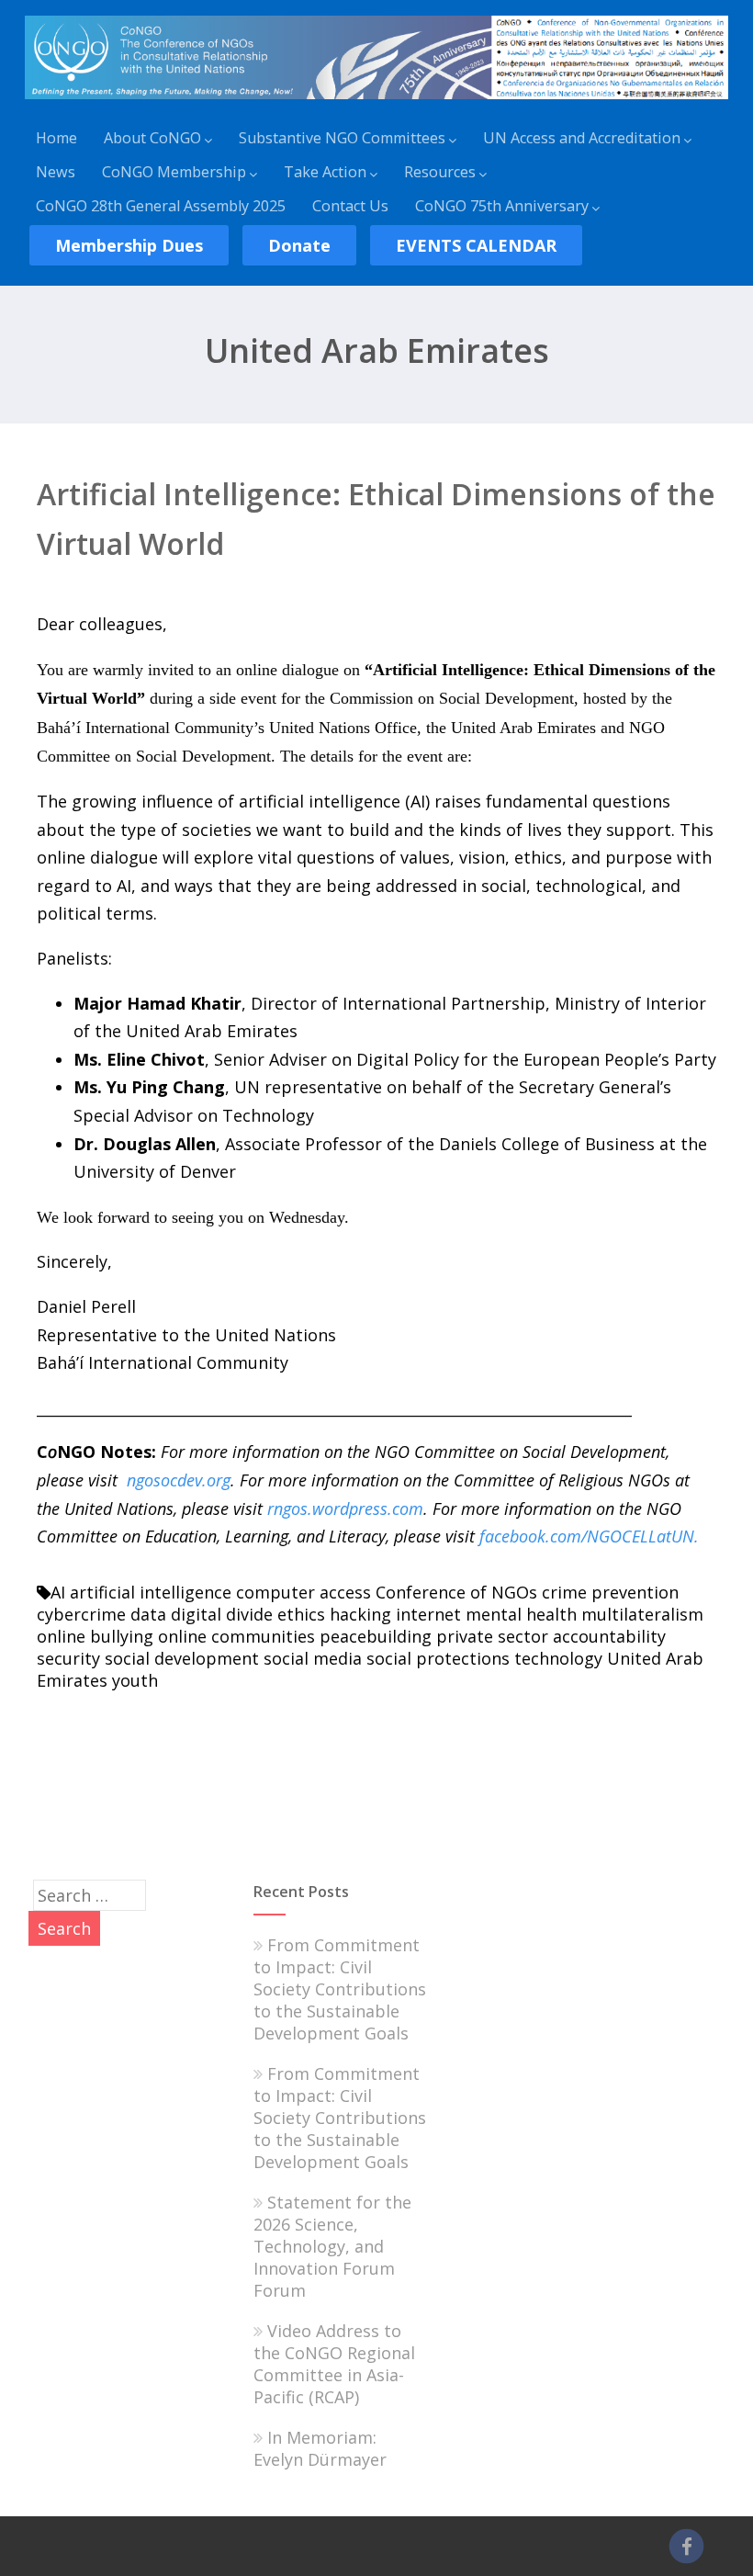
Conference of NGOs (456, 1592)
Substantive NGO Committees (342, 138)
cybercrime (81, 1614)
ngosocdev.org (179, 1480)
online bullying (95, 1636)
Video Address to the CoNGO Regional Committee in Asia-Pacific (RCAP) (334, 2364)
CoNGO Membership (174, 172)
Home (56, 138)
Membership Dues (129, 245)
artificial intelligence (151, 1592)
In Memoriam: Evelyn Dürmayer (320, 2448)
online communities (236, 1636)
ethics (301, 1614)
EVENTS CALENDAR (476, 245)
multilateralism (642, 1614)
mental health (521, 1614)
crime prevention (610, 1592)
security (68, 1658)
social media (313, 1658)
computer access (303, 1592)
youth (135, 1680)
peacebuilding (376, 1636)
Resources (440, 172)
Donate (299, 245)
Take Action (325, 172)
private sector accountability (551, 1636)
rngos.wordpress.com (345, 1508)
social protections (438, 1658)
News (56, 172)
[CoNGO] (376, 102)
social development (182, 1658)
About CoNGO (152, 138)
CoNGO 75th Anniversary (502, 206)
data (148, 1614)
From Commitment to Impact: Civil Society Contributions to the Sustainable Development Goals (340, 1989)
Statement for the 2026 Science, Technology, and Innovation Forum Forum (332, 2246)
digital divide (222, 1614)
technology (558, 1658)
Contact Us (350, 206)
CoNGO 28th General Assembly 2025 (161, 206)
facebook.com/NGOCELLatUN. (589, 1536)
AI (58, 1592)
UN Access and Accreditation (582, 138)
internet (428, 1614)
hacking (360, 1614)
